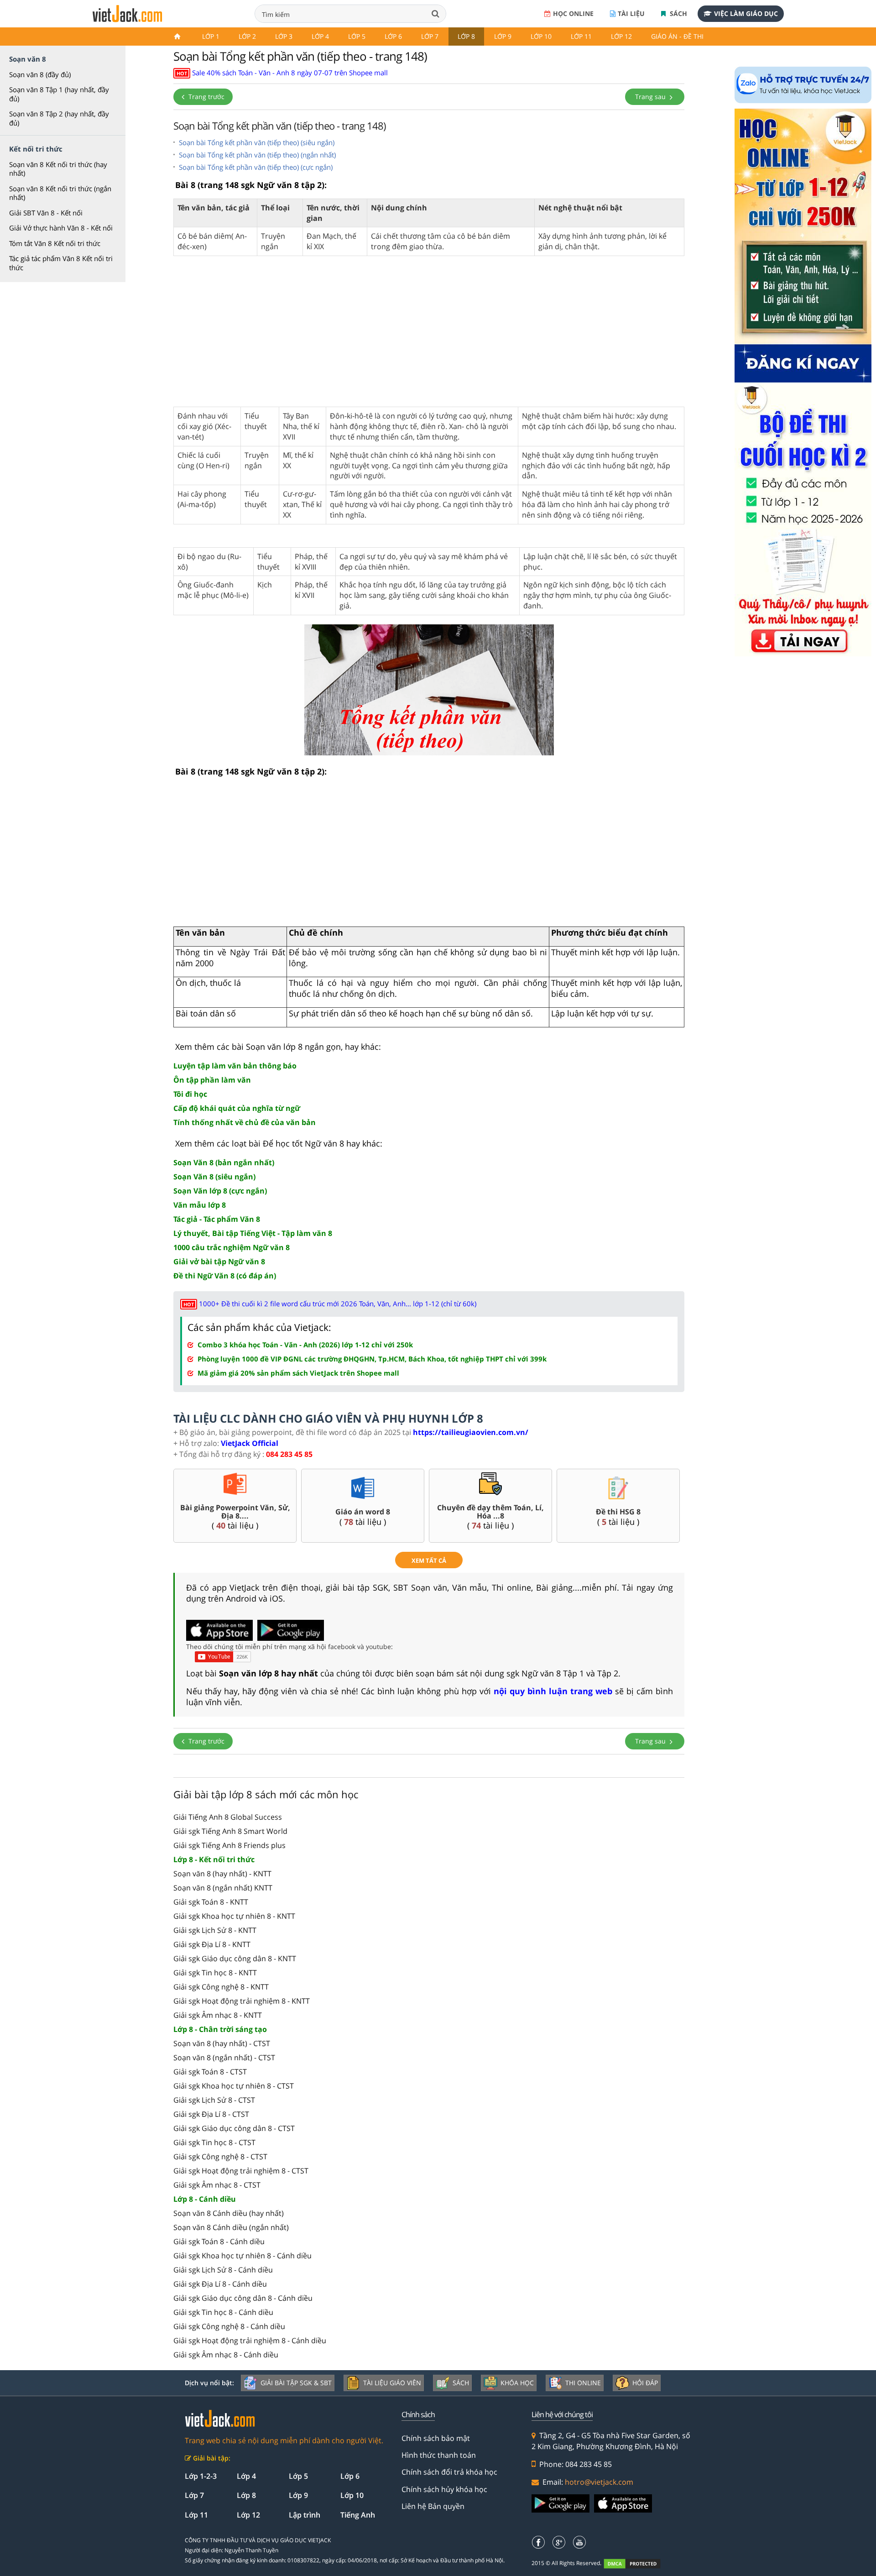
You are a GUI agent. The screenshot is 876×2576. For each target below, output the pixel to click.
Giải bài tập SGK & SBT (296, 2383)
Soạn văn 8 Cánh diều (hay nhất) (229, 2213)
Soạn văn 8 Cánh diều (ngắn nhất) (231, 2227)
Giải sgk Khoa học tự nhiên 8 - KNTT (234, 1916)
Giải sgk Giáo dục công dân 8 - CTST (234, 2128)
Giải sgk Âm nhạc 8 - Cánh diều (226, 2355)
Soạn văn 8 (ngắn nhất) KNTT (223, 1888)
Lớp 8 (466, 36)
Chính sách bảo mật (436, 2438)
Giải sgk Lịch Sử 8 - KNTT (215, 1930)
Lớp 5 (357, 36)
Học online (573, 13)
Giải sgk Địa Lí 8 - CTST (211, 2114)
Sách (678, 13)
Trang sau (651, 97)
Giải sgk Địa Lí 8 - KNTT (212, 1944)
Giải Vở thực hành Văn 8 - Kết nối (61, 228)
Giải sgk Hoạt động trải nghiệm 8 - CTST (241, 2171)
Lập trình (305, 2515)
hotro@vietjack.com (599, 2482)
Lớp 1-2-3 (201, 2476)
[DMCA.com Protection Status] (637, 2563)
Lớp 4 (320, 36)
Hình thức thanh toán (439, 2455)
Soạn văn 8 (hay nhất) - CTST (222, 2043)
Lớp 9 (503, 36)
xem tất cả (429, 1560)
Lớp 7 (430, 36)
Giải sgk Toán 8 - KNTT (211, 1902)
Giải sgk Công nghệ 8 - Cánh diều (229, 2326)
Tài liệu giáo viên (392, 2383)
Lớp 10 (541, 36)
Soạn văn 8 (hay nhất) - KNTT (222, 1874)
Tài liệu (631, 13)
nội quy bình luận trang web (553, 1691)
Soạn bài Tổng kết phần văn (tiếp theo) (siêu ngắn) (257, 142)
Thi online (583, 2383)
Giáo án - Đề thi (677, 36)
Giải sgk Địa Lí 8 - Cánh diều (220, 2284)
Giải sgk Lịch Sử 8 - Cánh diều (223, 2270)
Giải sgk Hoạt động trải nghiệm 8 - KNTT (242, 2001)
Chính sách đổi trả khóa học (449, 2472)
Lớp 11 (581, 36)
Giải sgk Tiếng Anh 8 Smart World (230, 1831)
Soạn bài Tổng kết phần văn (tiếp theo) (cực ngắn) (256, 167)
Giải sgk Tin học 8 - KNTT (215, 1973)
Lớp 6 (393, 36)
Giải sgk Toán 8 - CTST (210, 2072)
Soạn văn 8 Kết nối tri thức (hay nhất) (58, 169)
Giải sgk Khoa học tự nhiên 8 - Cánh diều (242, 2256)
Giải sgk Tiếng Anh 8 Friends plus (229, 1845)
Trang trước (206, 97)
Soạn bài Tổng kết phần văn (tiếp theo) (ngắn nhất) (257, 155)
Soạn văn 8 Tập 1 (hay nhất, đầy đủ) (59, 94)
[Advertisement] (429, 336)
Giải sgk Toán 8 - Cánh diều (219, 2241)
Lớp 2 (247, 36)
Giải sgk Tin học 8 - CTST (214, 2142)
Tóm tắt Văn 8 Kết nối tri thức (55, 243)
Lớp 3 (284, 36)
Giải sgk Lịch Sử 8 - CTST (214, 2100)
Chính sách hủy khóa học (444, 2489)
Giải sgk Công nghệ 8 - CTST (220, 2157)
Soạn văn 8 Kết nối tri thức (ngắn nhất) (60, 193)
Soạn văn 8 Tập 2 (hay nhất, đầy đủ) (59, 118)
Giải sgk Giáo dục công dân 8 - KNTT (235, 1958)
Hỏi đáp (645, 2383)
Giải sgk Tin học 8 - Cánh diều (223, 2312)
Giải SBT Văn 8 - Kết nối (46, 213)
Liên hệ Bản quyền (433, 2506)
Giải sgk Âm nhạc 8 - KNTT (218, 2015)
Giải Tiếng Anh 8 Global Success (228, 1817)
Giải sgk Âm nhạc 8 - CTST (217, 2185)
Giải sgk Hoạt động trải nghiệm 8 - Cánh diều (250, 2340)
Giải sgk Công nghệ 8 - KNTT (221, 1987)
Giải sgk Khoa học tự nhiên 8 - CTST (234, 2086)
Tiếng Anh (358, 2515)
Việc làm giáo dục (746, 13)
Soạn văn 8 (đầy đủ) (40, 74)
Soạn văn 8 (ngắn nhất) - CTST (224, 2058)
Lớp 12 (621, 36)
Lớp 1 (211, 36)
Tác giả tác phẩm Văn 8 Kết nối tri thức (61, 263)
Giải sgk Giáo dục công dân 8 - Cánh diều (243, 2298)
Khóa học (517, 2383)
